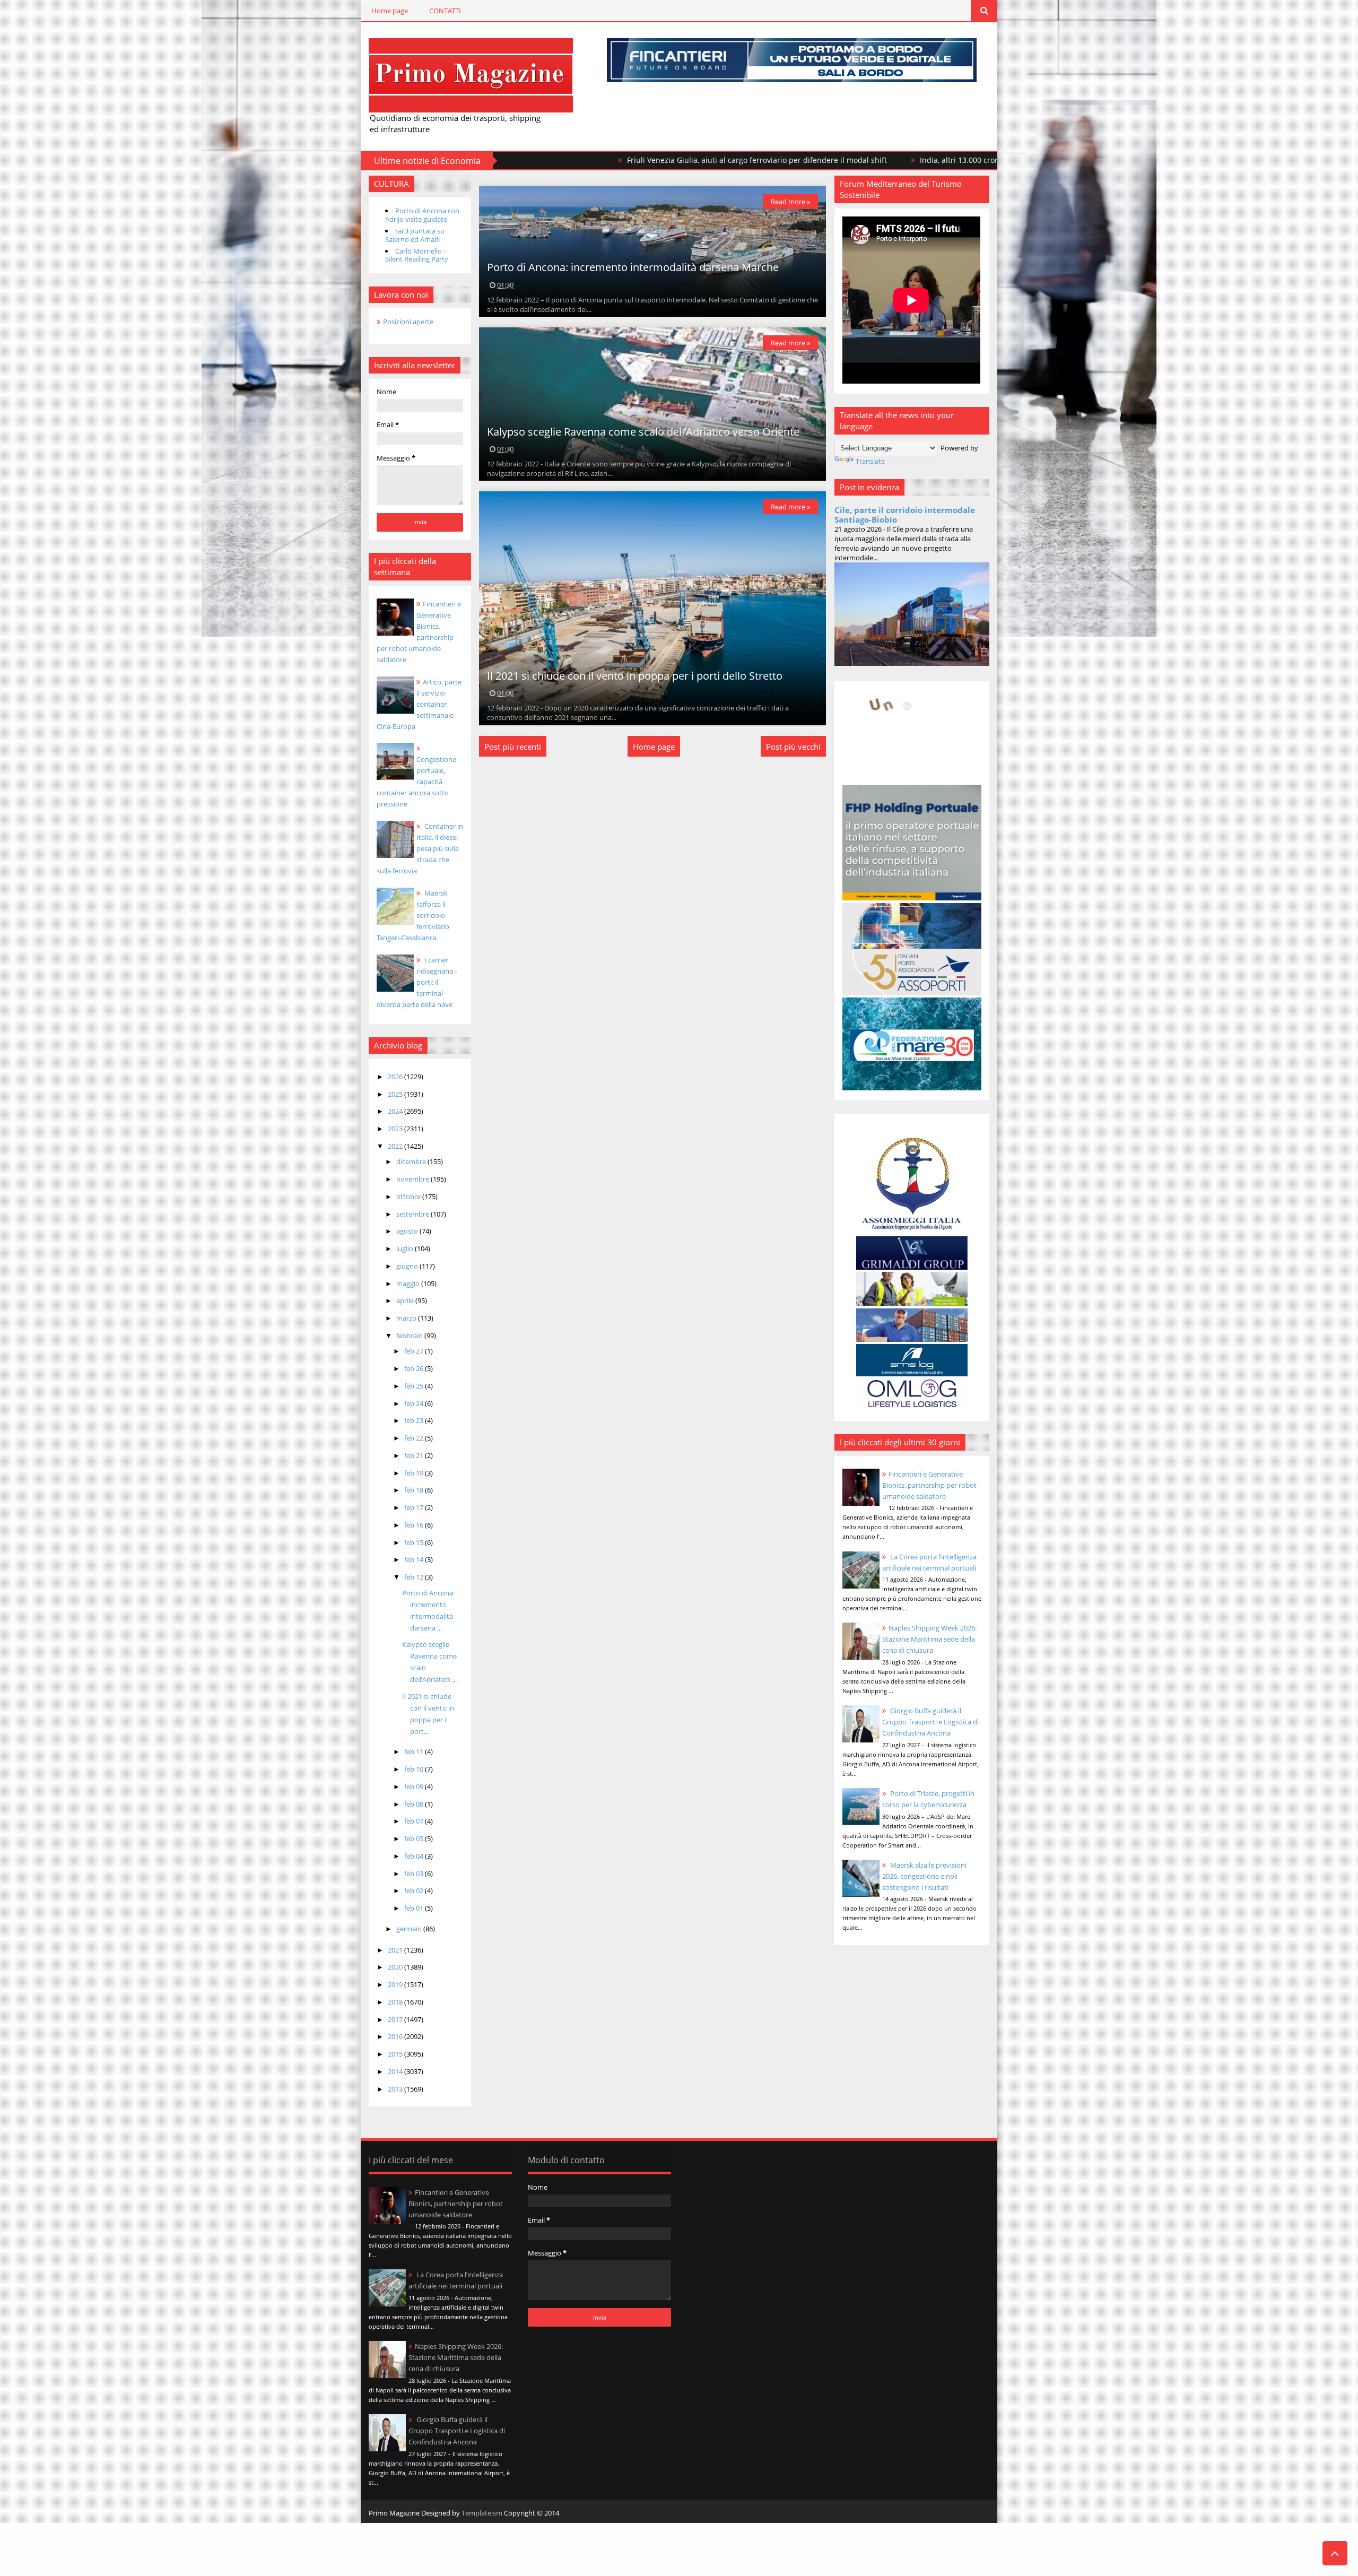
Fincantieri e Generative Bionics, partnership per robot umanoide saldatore (929, 1485)
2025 (396, 1094)
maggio (409, 1283)
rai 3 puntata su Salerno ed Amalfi (415, 235)
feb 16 (415, 1525)
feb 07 (415, 1821)
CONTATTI (445, 11)
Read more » (790, 202)
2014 (396, 2071)
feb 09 (415, 1786)
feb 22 (415, 1438)
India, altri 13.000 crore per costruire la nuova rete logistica (893, 160)
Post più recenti (513, 747)
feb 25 (415, 1386)
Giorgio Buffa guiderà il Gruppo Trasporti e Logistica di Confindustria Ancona (930, 1722)
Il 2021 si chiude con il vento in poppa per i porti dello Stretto (635, 676)
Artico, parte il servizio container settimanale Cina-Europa (419, 704)
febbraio (410, 1335)
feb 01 (415, 1908)
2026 (396, 1077)
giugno (408, 1266)
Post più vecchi (793, 747)
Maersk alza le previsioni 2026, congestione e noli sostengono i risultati (924, 1876)
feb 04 (415, 1856)
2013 (396, 2089)
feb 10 (415, 1769)
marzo (407, 1318)
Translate (870, 461)
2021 (396, 1950)
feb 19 (415, 1473)
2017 (396, 2019)
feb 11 (415, 1751)
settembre (414, 1214)
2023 (396, 1129)
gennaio (410, 1929)
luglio (406, 1248)
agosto (408, 1231)
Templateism (482, 2513)
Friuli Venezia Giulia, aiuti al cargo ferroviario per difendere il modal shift (624, 160)
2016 (396, 2036)
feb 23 (415, 1420)
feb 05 (415, 1838)
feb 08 (415, 1804)
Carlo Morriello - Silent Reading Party (417, 255)
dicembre (412, 1161)
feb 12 (415, 1577)
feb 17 (415, 1507)
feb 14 (415, 1559)
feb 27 (415, 1351)
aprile (406, 1300)
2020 (396, 1967)
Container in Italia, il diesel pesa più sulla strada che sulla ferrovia (420, 848)
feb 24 (415, 1403)
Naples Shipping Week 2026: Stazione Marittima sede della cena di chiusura (929, 1639)
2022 (396, 1146)
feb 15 (415, 1542)
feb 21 (415, 1455)
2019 (396, 1984)
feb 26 (415, 1368)
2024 (396, 1111)
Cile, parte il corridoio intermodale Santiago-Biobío (905, 515)
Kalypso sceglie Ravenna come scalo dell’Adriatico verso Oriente (643, 432)
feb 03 (415, 1874)
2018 (396, 2002)
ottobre (409, 1196)
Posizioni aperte (408, 322)
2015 (396, 2054)
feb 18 (415, 1490)
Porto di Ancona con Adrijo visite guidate (422, 215)
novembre (414, 1179)
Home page (390, 11)
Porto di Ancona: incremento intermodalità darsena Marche (633, 267)
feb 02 (415, 1890)
